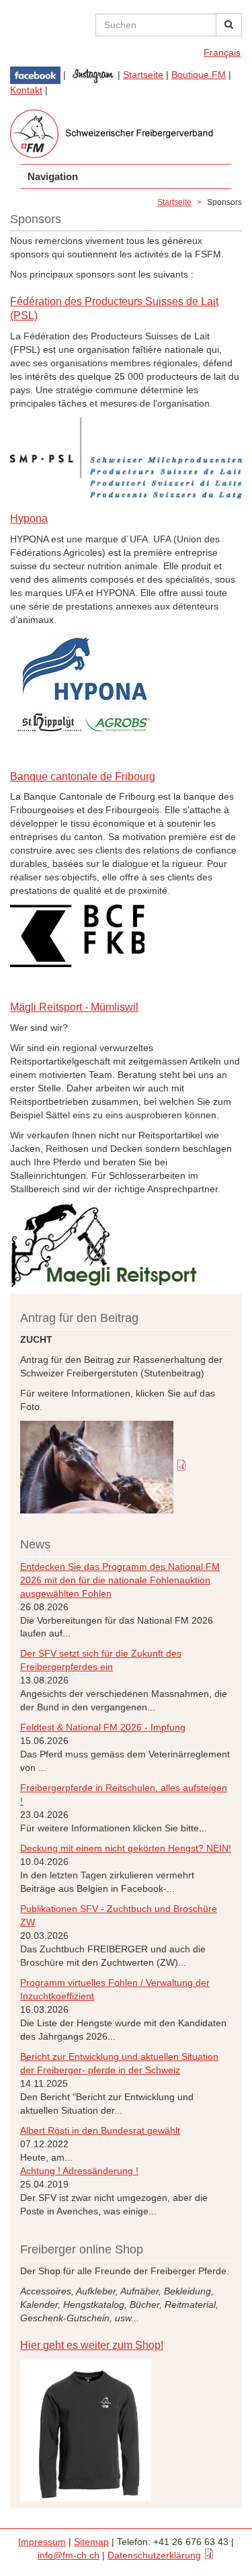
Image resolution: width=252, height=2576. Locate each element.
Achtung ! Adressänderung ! (79, 2171)
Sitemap (91, 2542)
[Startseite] (126, 134)
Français (222, 52)
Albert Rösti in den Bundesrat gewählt (100, 2130)
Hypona (29, 518)
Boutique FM (199, 75)
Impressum (42, 2542)
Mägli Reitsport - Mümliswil (74, 1007)
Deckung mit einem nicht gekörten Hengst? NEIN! (126, 1848)
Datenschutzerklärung (154, 2555)
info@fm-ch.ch (69, 2555)
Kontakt (26, 90)
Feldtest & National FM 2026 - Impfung (103, 1727)
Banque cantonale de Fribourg (83, 777)
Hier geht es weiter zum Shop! (92, 2345)
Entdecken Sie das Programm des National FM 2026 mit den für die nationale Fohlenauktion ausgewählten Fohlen (120, 1580)
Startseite (143, 75)
